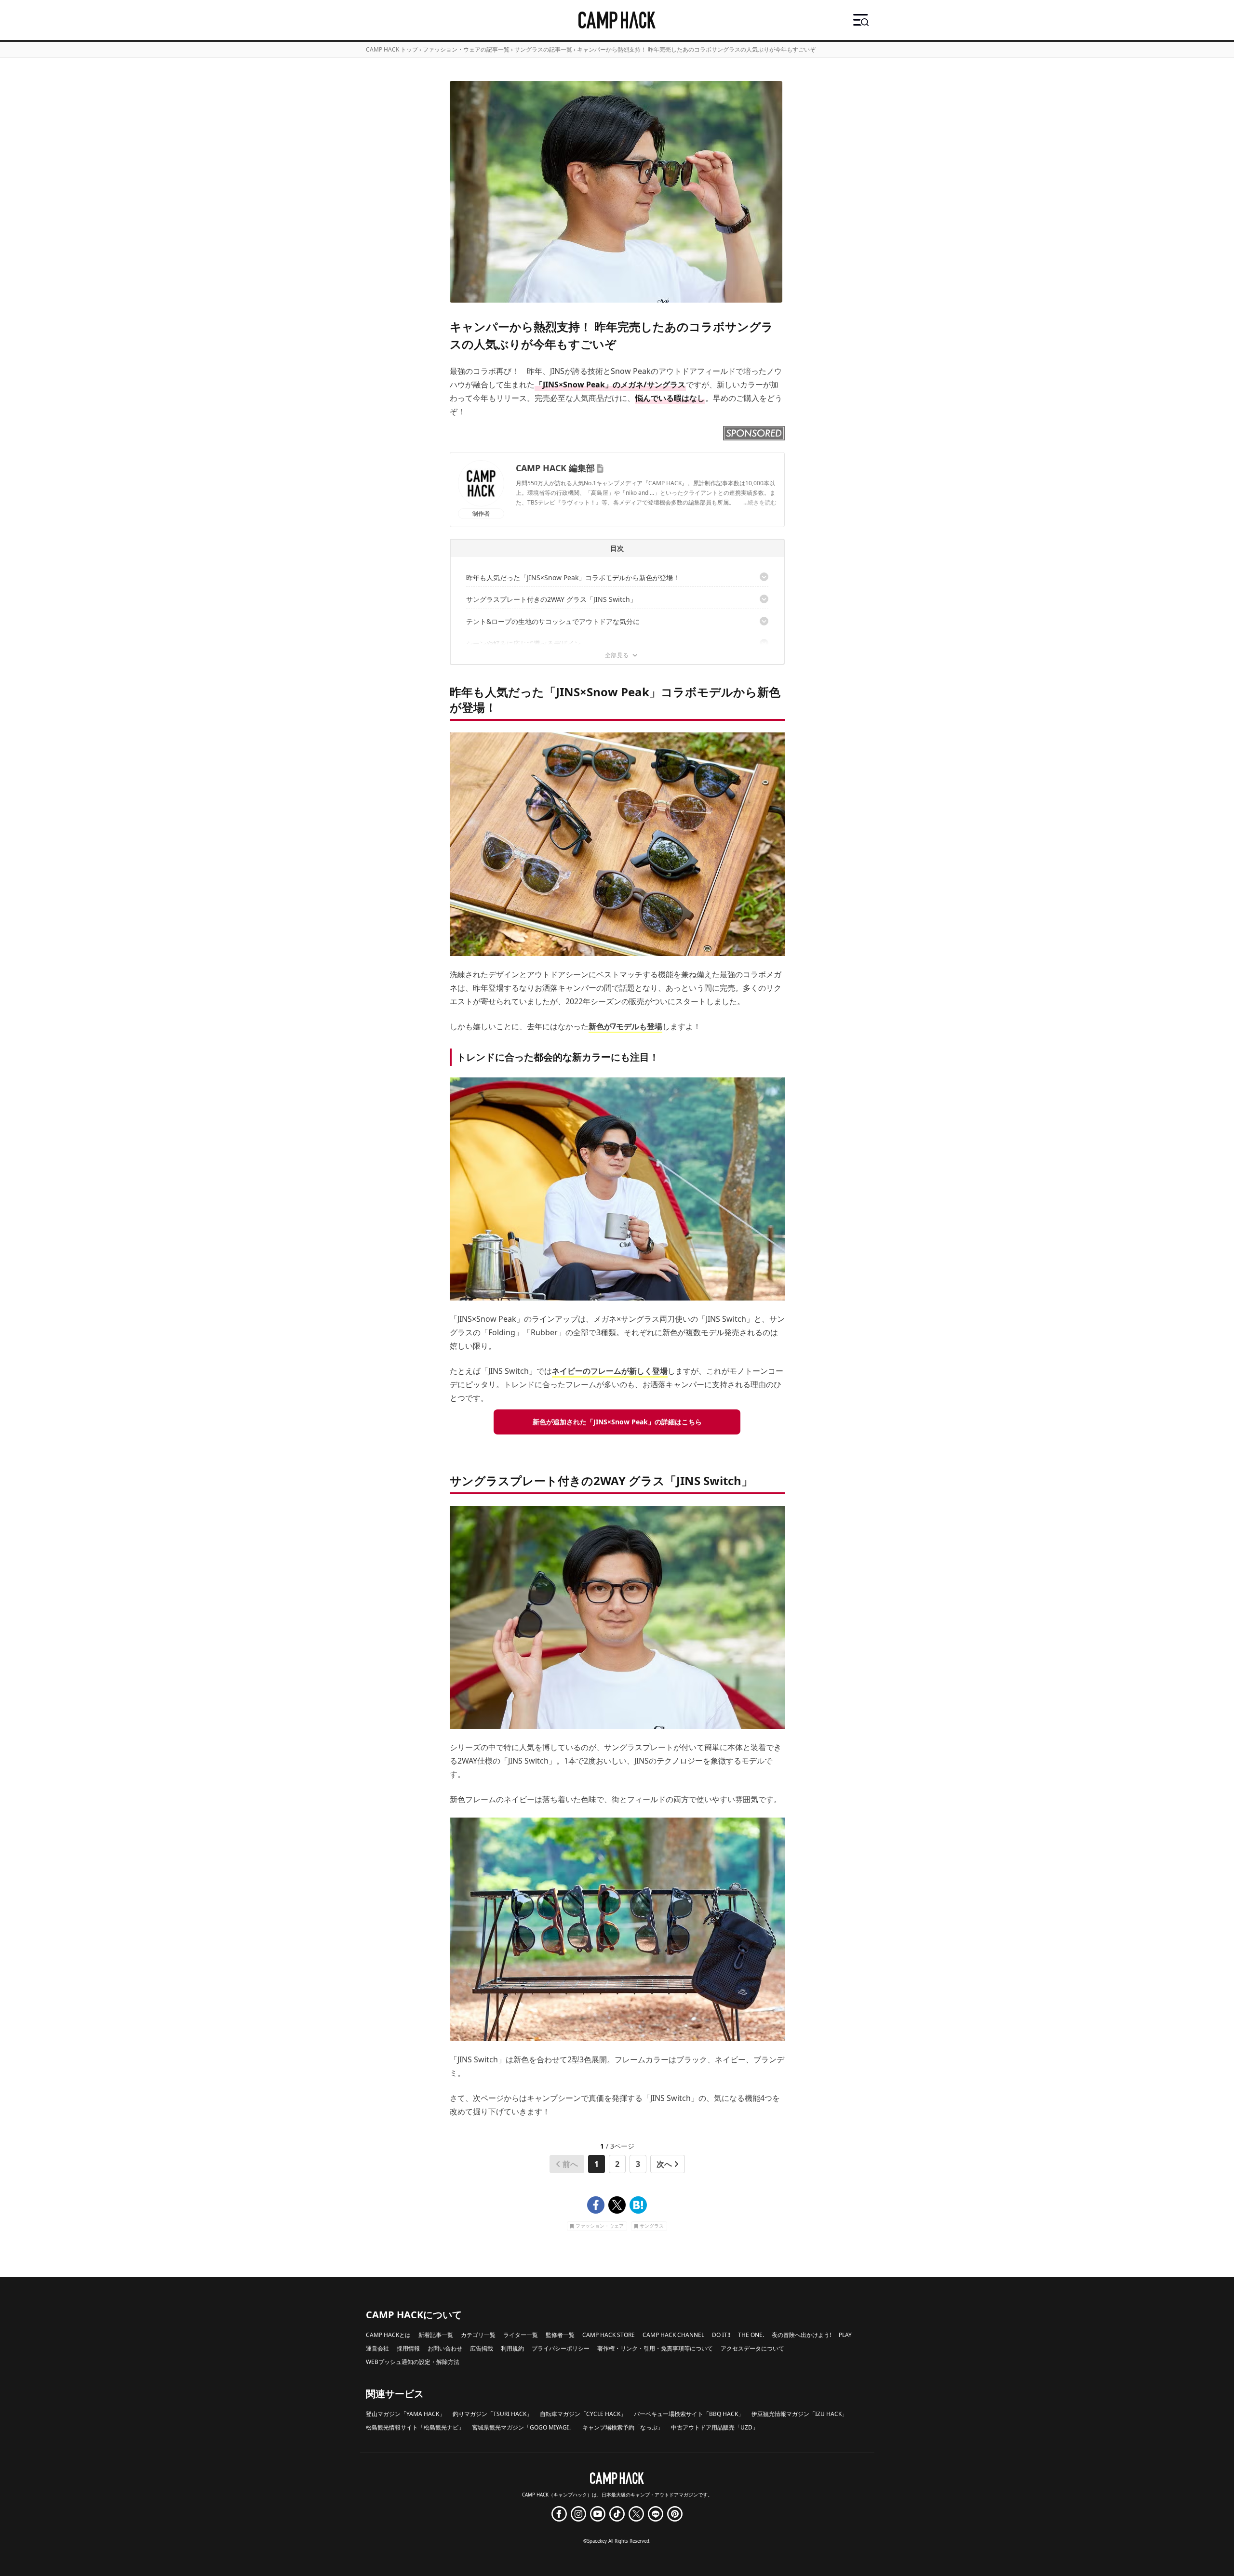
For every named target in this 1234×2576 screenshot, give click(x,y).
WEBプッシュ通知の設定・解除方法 (413, 2362)
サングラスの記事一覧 (543, 49)
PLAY (845, 2335)
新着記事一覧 (436, 2335)
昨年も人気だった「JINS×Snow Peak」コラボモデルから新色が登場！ (573, 578)
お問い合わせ (445, 2348)
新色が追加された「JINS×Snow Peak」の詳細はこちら (617, 1422)
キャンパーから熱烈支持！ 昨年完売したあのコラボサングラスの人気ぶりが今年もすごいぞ (696, 49)
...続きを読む (760, 502)
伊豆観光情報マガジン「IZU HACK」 (799, 2414)
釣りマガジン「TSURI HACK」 (492, 2414)
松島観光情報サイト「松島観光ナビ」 (415, 2427)
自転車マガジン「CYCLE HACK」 (583, 2414)
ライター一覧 (521, 2335)
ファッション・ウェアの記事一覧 (466, 49)
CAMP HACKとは (388, 2335)
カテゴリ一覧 (478, 2335)
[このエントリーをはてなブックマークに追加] (638, 2205)
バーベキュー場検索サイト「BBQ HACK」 (689, 2414)
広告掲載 (482, 2348)
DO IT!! (721, 2335)
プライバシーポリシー (561, 2348)
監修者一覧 (560, 2335)
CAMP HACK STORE (609, 2335)
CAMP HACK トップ (392, 49)
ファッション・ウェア (600, 2226)
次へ (664, 2164)
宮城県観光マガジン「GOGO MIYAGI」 (523, 2427)
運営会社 (377, 2348)
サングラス (652, 2226)
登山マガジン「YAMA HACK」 (405, 2414)
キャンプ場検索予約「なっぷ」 (623, 2427)
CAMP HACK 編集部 (555, 468)
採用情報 (408, 2348)
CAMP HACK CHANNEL (673, 2335)
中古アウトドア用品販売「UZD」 (715, 2427)
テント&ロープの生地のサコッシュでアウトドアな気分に (553, 621)
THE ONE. (751, 2335)
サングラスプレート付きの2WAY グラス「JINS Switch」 (551, 599)
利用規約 (512, 2348)
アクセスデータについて (752, 2348)
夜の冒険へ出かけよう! (801, 2335)
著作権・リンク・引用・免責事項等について (655, 2348)
